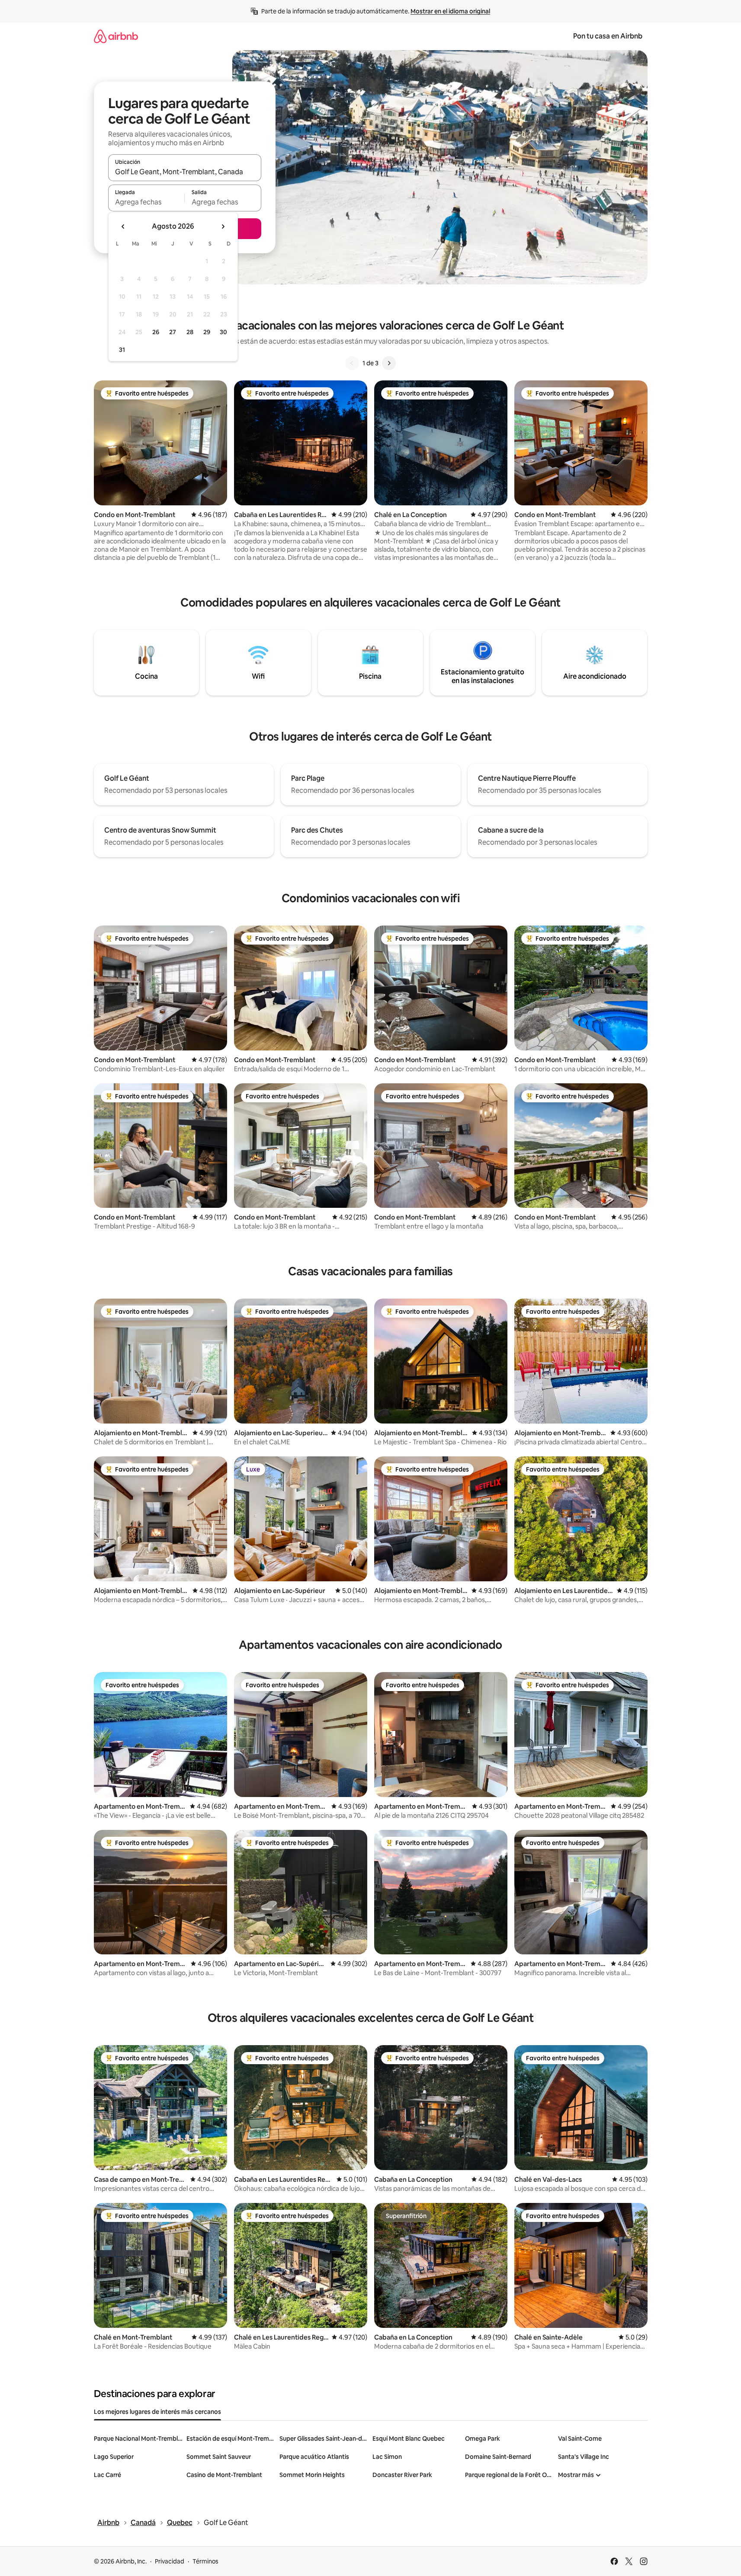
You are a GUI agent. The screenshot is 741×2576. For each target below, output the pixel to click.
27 (173, 332)
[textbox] (146, 202)
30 (223, 332)
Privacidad (170, 2561)
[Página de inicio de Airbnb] (116, 36)
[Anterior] (352, 363)
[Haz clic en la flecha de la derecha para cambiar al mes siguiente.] (223, 227)
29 (207, 332)
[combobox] (185, 172)
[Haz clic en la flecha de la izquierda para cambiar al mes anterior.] (123, 227)
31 (122, 350)
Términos (205, 2561)
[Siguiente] (389, 363)
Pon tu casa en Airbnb (608, 36)
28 (190, 332)
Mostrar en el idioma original (450, 11)
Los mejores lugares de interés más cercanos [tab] (157, 2412)
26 (156, 332)
